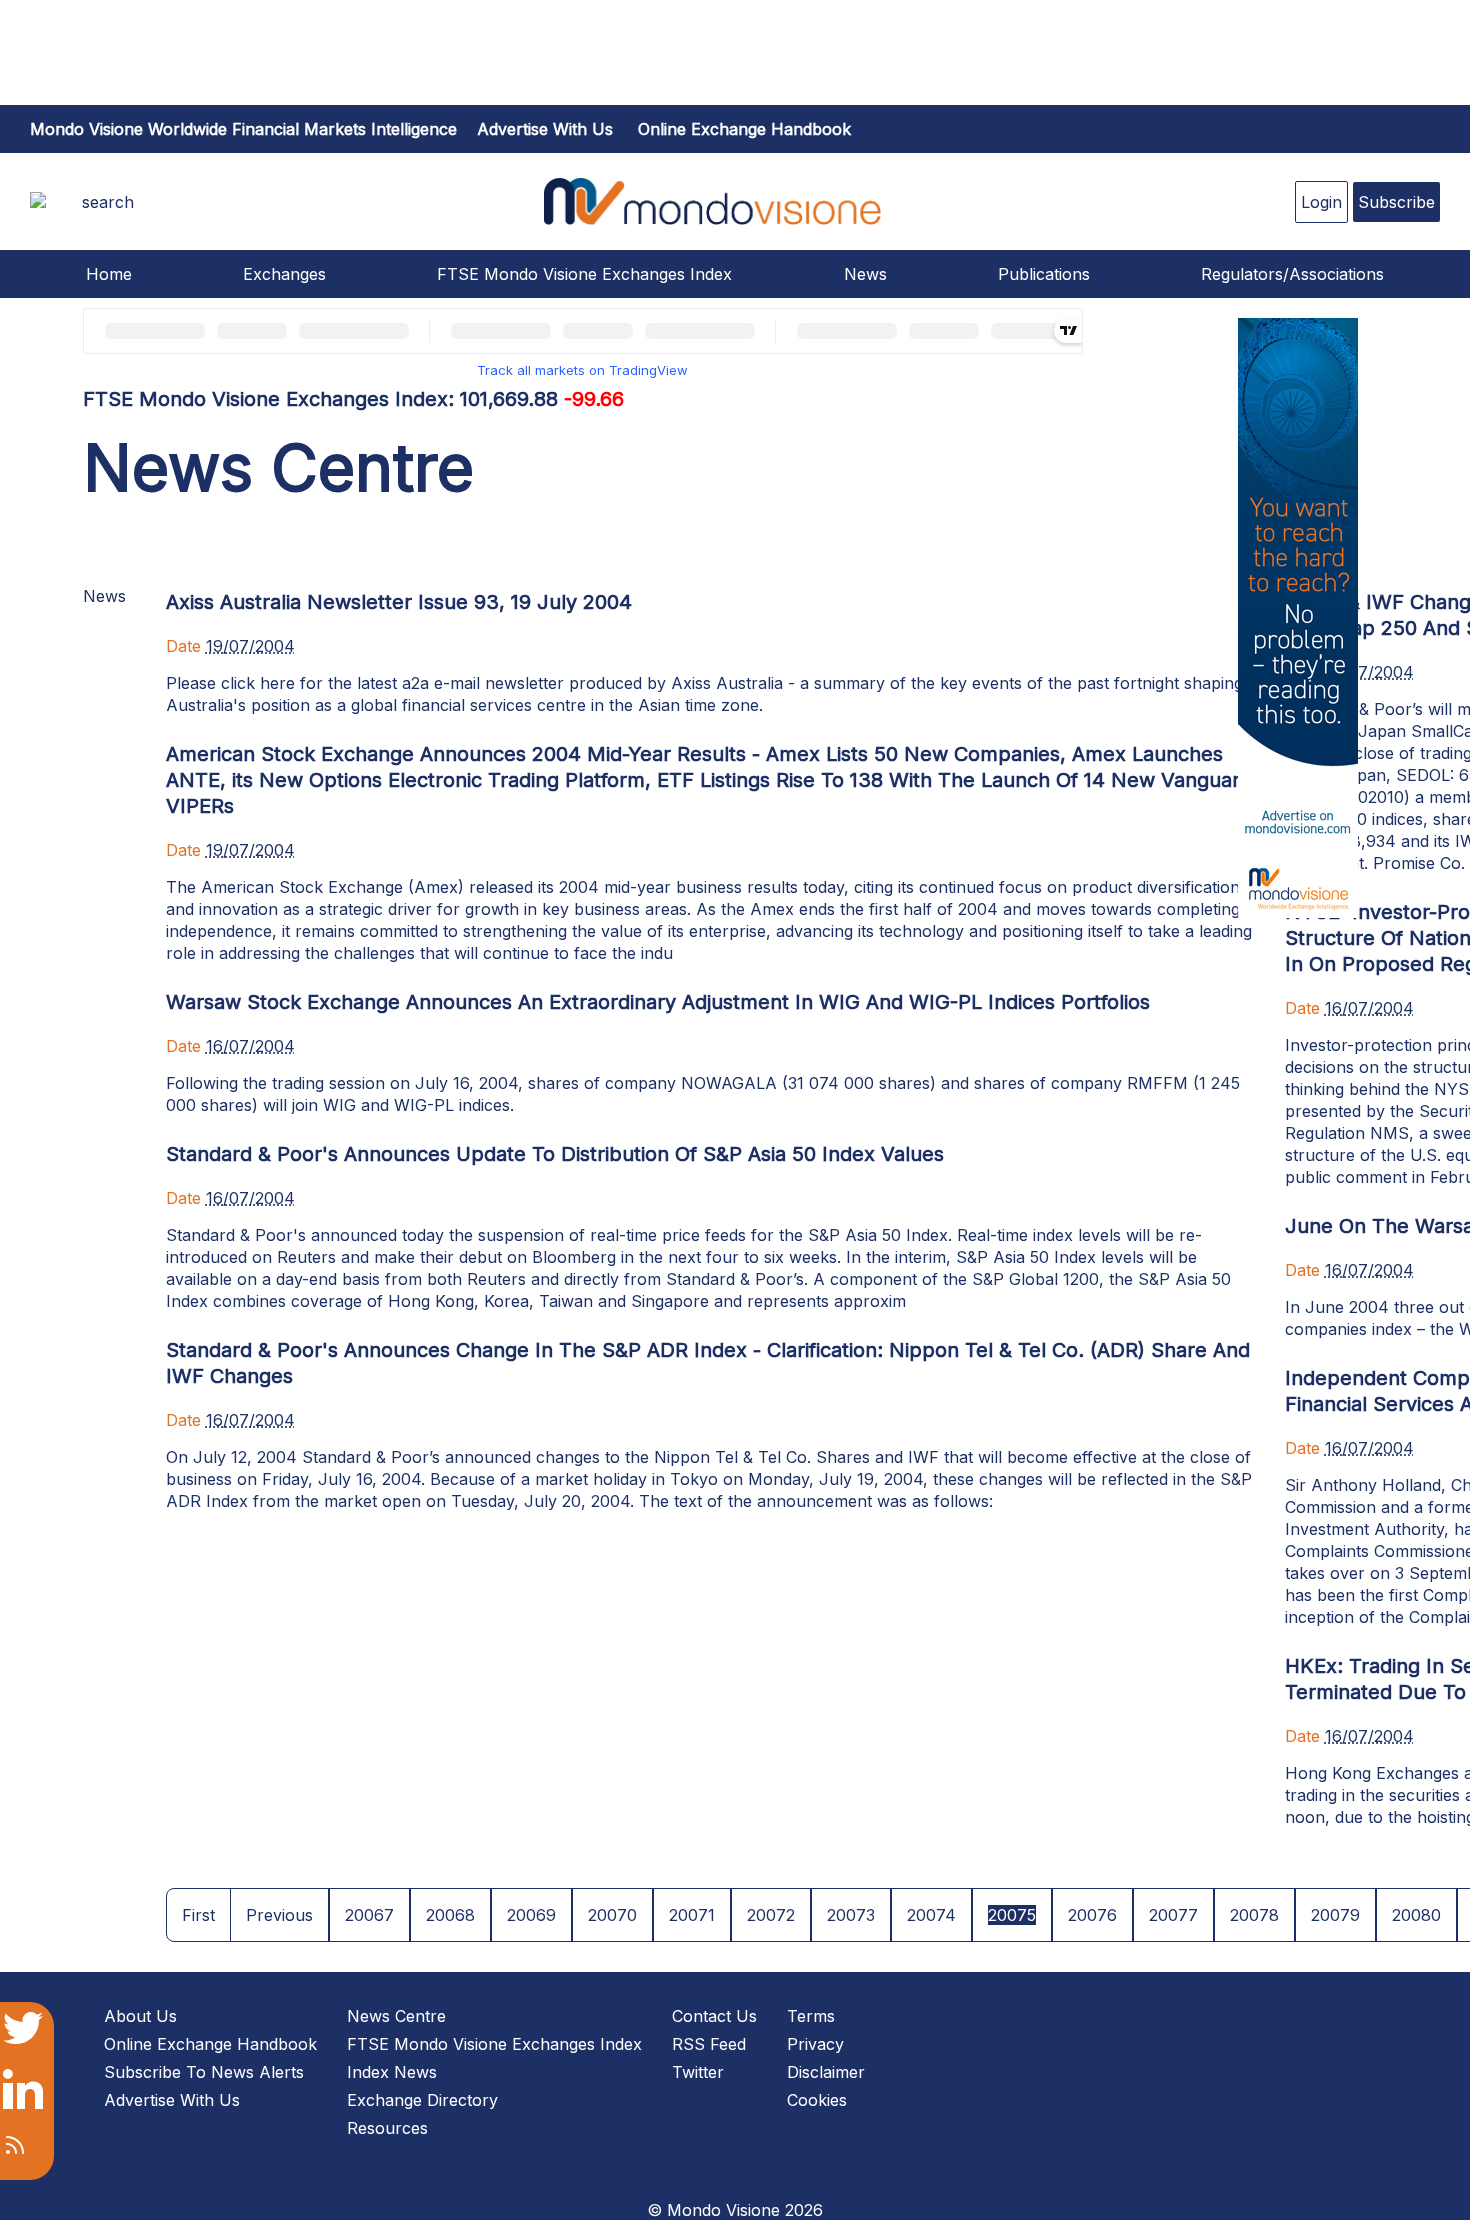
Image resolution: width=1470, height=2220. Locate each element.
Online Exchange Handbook (744, 129)
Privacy (815, 2044)
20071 (692, 1915)
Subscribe (1396, 202)
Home (109, 274)
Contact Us (714, 2016)
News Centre (396, 2016)
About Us (140, 2016)
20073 (851, 1915)
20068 (450, 1915)
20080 (1416, 1915)
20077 (1173, 1915)
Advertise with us (545, 129)
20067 (369, 1915)
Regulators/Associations (1292, 274)
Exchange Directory (422, 2100)
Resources (387, 2128)
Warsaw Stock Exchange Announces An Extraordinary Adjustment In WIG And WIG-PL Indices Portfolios (658, 1002)
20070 (612, 1915)
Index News (392, 2072)
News (865, 274)
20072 (771, 1915)
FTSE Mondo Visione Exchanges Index (584, 274)
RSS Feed (709, 2044)
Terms (811, 2016)
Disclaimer (826, 2072)
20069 (531, 1915)
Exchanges (284, 274)
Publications (1044, 274)
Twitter (698, 2072)
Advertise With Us (172, 2100)
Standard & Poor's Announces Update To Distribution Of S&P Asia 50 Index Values (555, 1154)
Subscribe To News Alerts (204, 2072)
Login (1321, 202)
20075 (1012, 1915)
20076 (1092, 1915)
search (108, 202)
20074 (931, 1915)
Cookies (817, 2100)
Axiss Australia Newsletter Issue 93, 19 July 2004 (399, 602)
